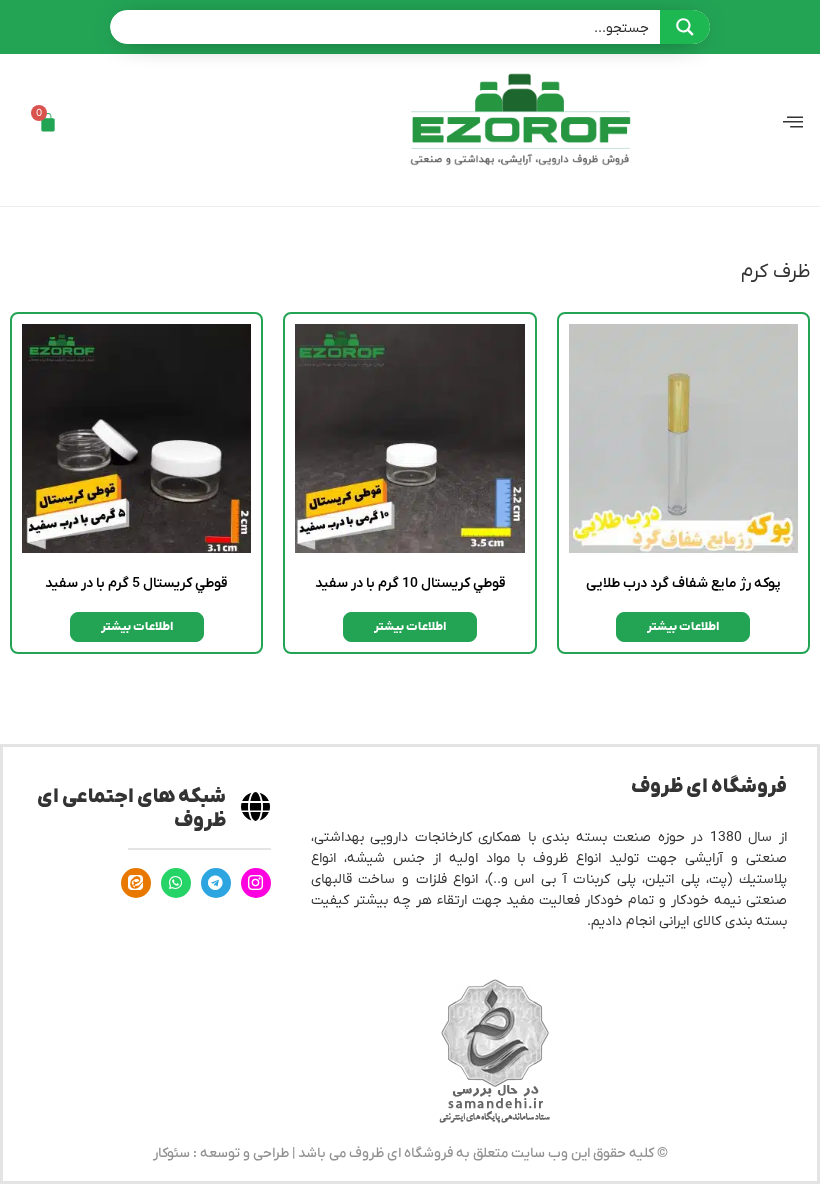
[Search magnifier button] (685, 27)
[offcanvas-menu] (793, 122)
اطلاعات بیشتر (683, 627)
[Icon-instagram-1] (256, 883)
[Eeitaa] (136, 883)
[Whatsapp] (176, 883)
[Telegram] (216, 883)
